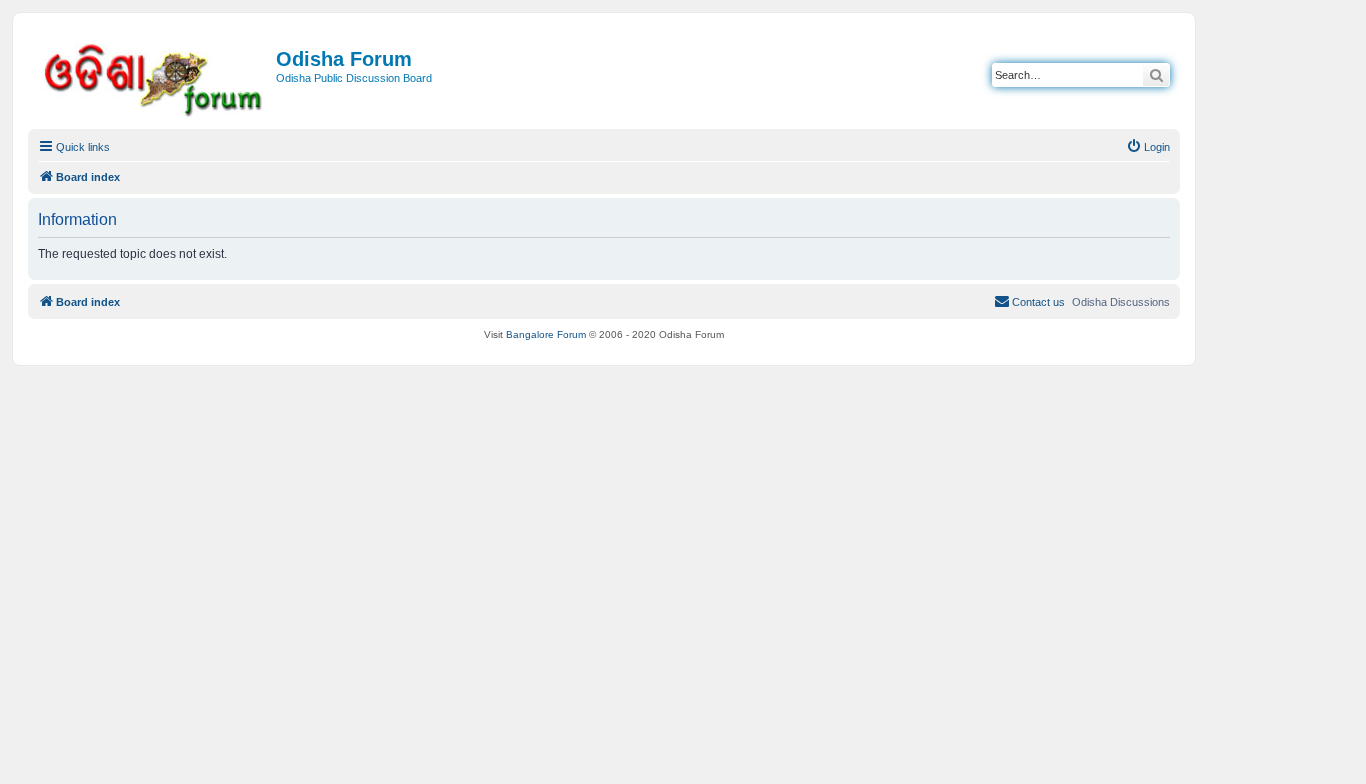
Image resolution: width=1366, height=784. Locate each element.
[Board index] (154, 76)
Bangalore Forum (546, 334)
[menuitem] (1148, 147)
